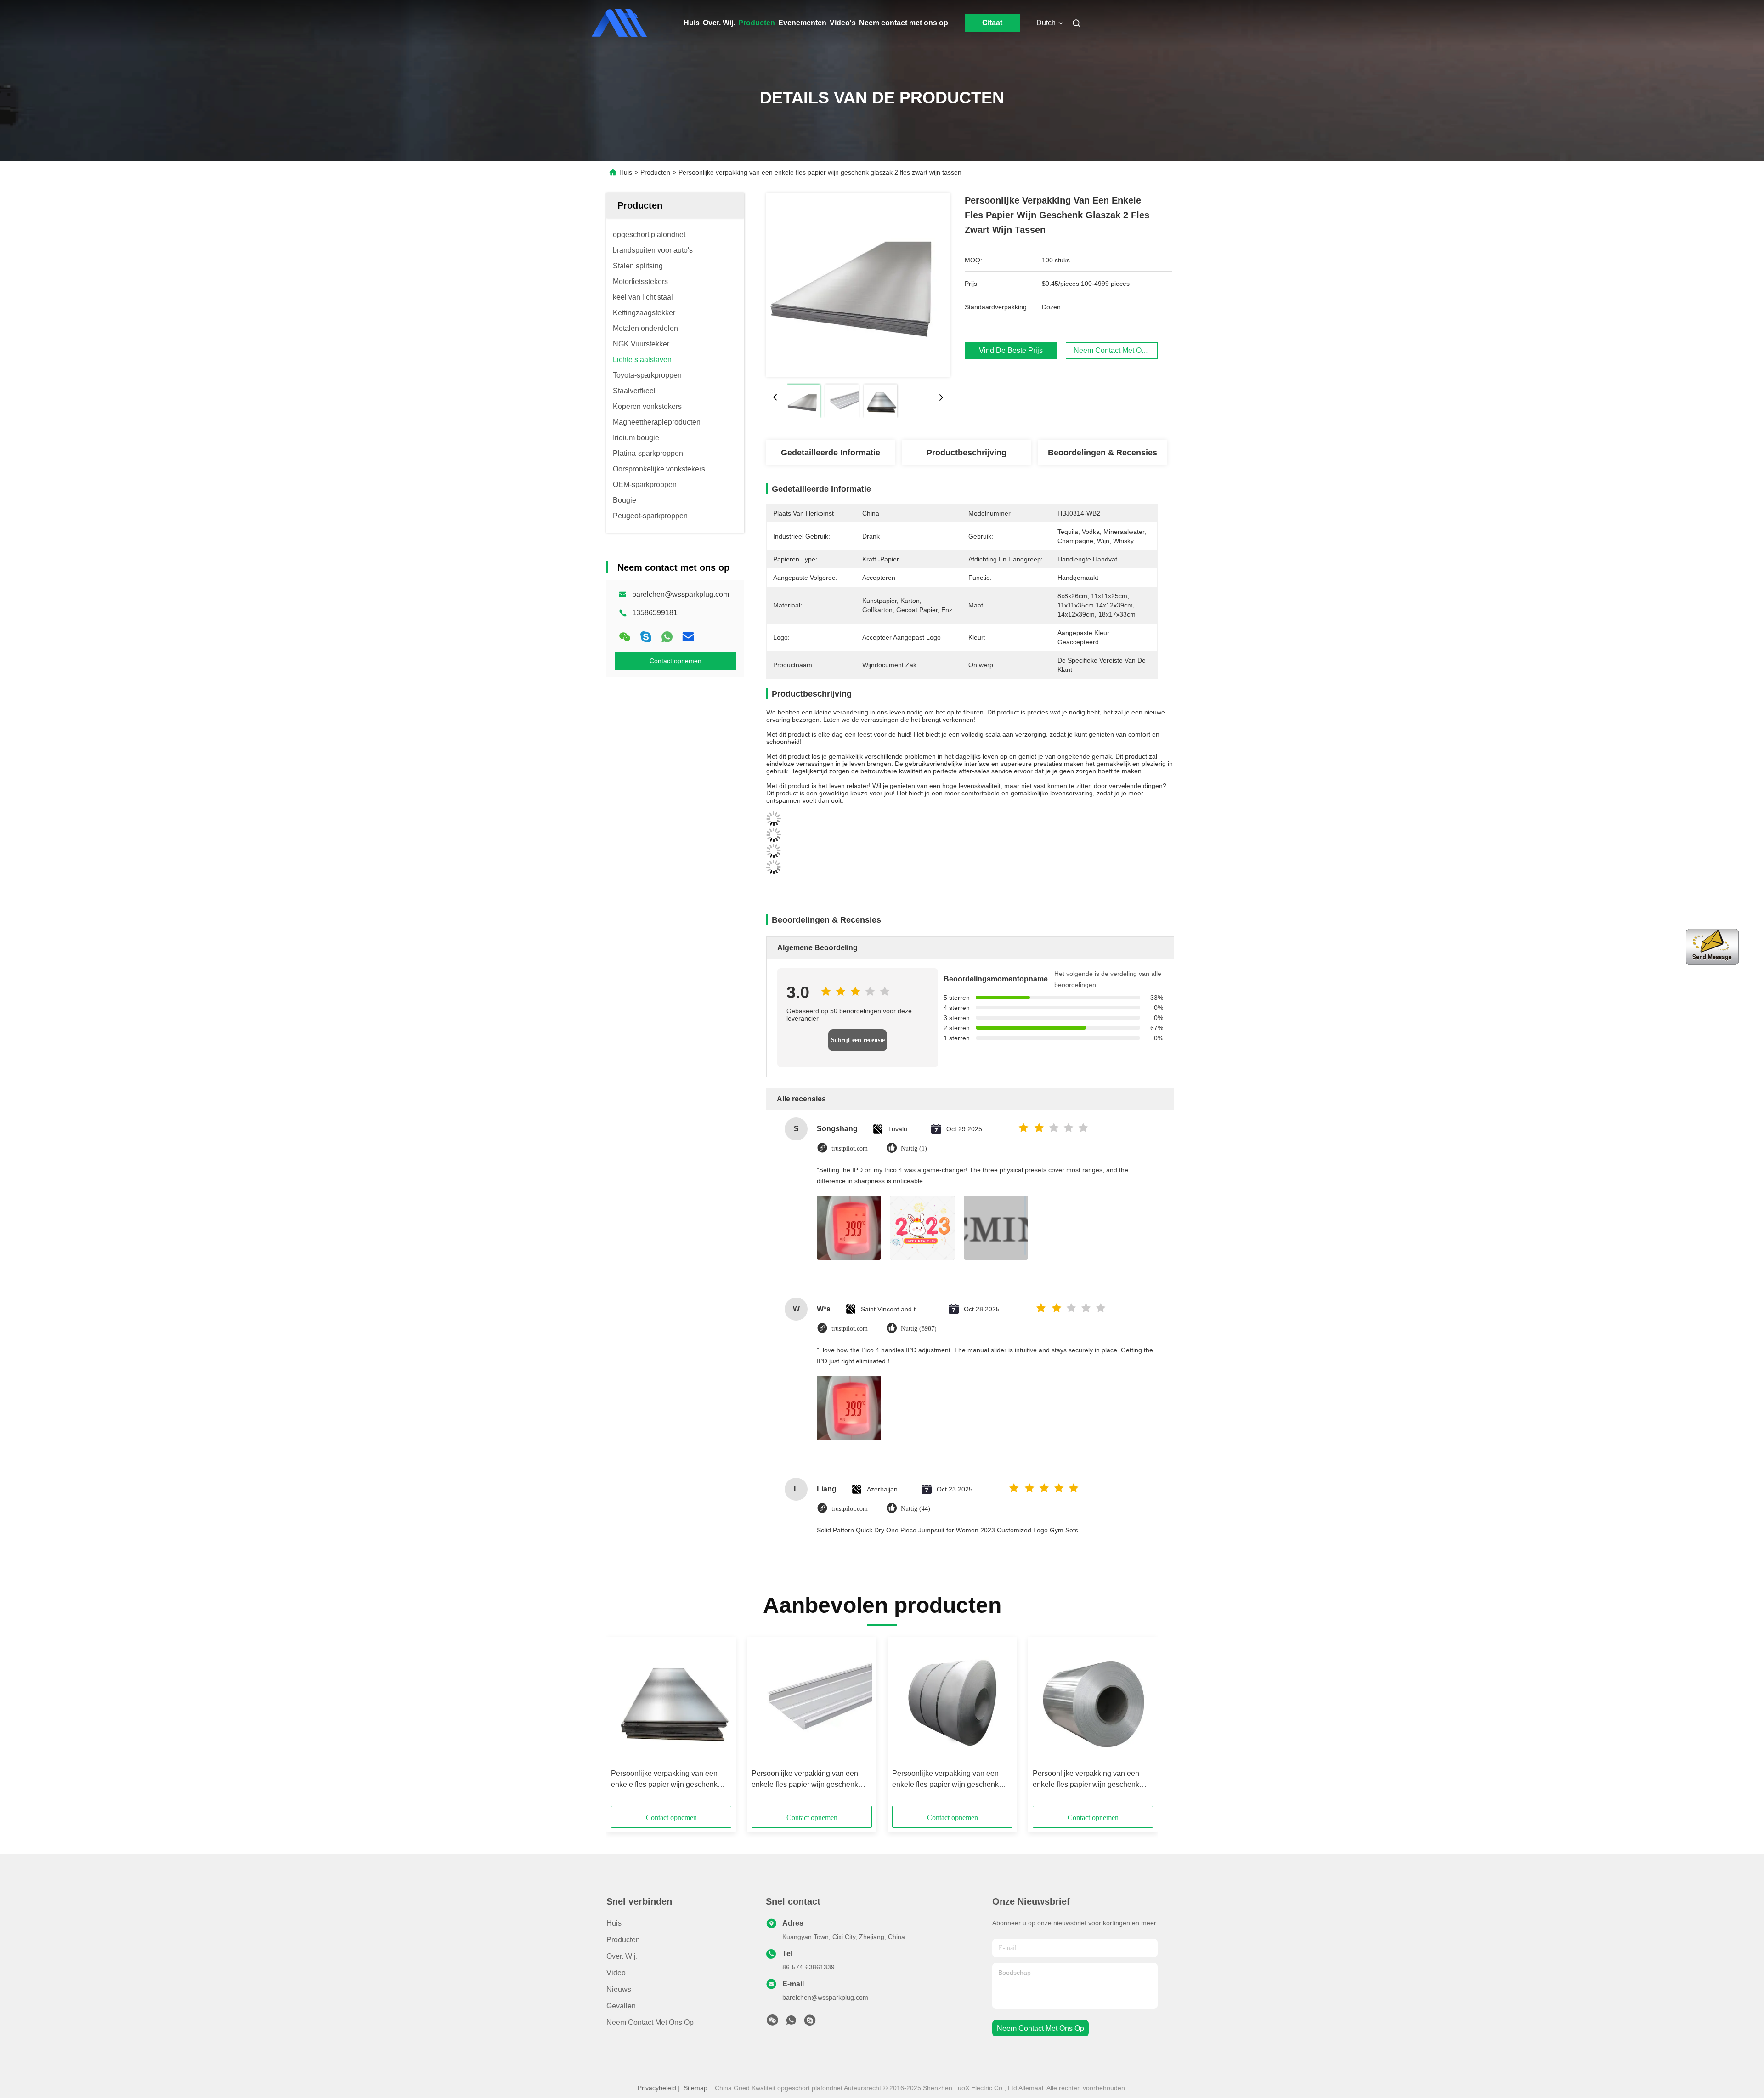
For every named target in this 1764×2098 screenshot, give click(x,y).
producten (623, 1940)
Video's (843, 23)
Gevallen (621, 2006)
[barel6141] (810, 2023)
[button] (623, 1724)
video (616, 1973)
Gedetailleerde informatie (831, 453)
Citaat (992, 23)
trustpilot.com (850, 1148)
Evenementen (802, 23)
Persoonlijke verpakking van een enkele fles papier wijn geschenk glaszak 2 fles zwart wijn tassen (664, 1780)
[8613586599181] (791, 2023)
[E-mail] (688, 637)
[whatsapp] (667, 637)
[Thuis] (619, 23)
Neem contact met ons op (904, 23)
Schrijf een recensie (858, 1040)
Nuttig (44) (916, 1509)
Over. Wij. (719, 23)
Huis (692, 23)
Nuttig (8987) (919, 1329)
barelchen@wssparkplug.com (681, 594)
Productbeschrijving (967, 453)
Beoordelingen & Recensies (1102, 453)
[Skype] (646, 637)
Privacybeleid (657, 2088)
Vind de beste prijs (1011, 350)
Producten (757, 23)
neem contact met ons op (1040, 2028)
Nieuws (619, 1989)
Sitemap (695, 2088)
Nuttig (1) (914, 1148)
